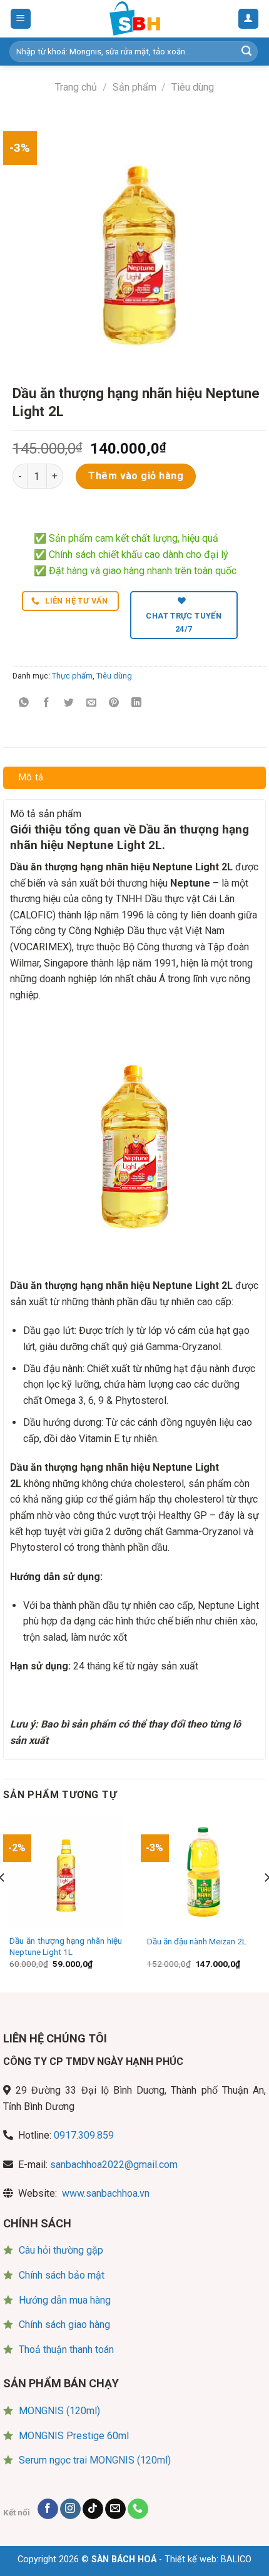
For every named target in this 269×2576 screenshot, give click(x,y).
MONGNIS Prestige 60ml (74, 2436)
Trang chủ (76, 87)
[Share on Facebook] (47, 704)
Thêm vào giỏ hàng (136, 476)
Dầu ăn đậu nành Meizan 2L (197, 1941)
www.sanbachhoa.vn (106, 2193)
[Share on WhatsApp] (24, 704)
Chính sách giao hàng (64, 2325)
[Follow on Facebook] (48, 2509)
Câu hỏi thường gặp (61, 2250)
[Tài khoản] (249, 19)
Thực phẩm (72, 676)
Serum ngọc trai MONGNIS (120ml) (95, 2460)
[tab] (134, 778)
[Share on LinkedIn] (137, 704)
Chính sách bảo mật (62, 2275)
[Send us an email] (115, 2509)
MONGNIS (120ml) (59, 2411)
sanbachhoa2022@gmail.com (114, 2165)
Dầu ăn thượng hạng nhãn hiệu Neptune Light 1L (66, 1946)
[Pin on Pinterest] (114, 704)
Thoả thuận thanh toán (66, 2350)
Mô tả (31, 778)
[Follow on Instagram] (70, 2509)
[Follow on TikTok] (93, 2509)
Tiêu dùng (193, 87)
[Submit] (246, 52)
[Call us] (138, 2509)
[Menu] (21, 19)
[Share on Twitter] (69, 704)
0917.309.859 (84, 2135)
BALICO (236, 2559)
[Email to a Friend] (92, 704)
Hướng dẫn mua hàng (65, 2300)
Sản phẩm (134, 87)
